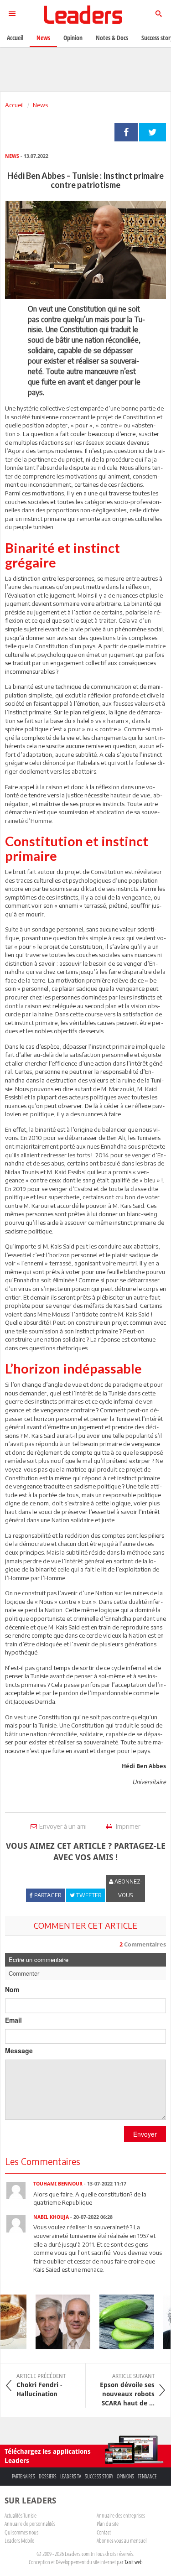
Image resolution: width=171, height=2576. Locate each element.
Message (19, 2050)
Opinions (125, 2476)
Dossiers (48, 2476)
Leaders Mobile (19, 2540)
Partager (126, 132)
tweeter (153, 132)
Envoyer (145, 2134)
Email (13, 2020)
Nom (12, 1989)
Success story (99, 2476)
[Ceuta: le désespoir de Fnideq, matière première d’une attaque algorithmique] (57, 2322)
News (40, 105)
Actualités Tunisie (21, 2515)
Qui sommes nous (21, 2532)
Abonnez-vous (128, 1888)
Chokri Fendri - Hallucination (41, 2385)
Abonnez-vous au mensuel (122, 2540)
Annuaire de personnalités (30, 2524)
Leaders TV (71, 2476)
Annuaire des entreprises (121, 2515)
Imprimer (127, 1826)
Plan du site (108, 2524)
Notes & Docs (112, 38)
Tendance (147, 2476)
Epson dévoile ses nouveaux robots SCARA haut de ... (127, 2390)
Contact (104, 2532)
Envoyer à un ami (63, 1826)
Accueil (14, 105)
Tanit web (134, 2562)
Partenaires (23, 2476)
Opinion (73, 38)
